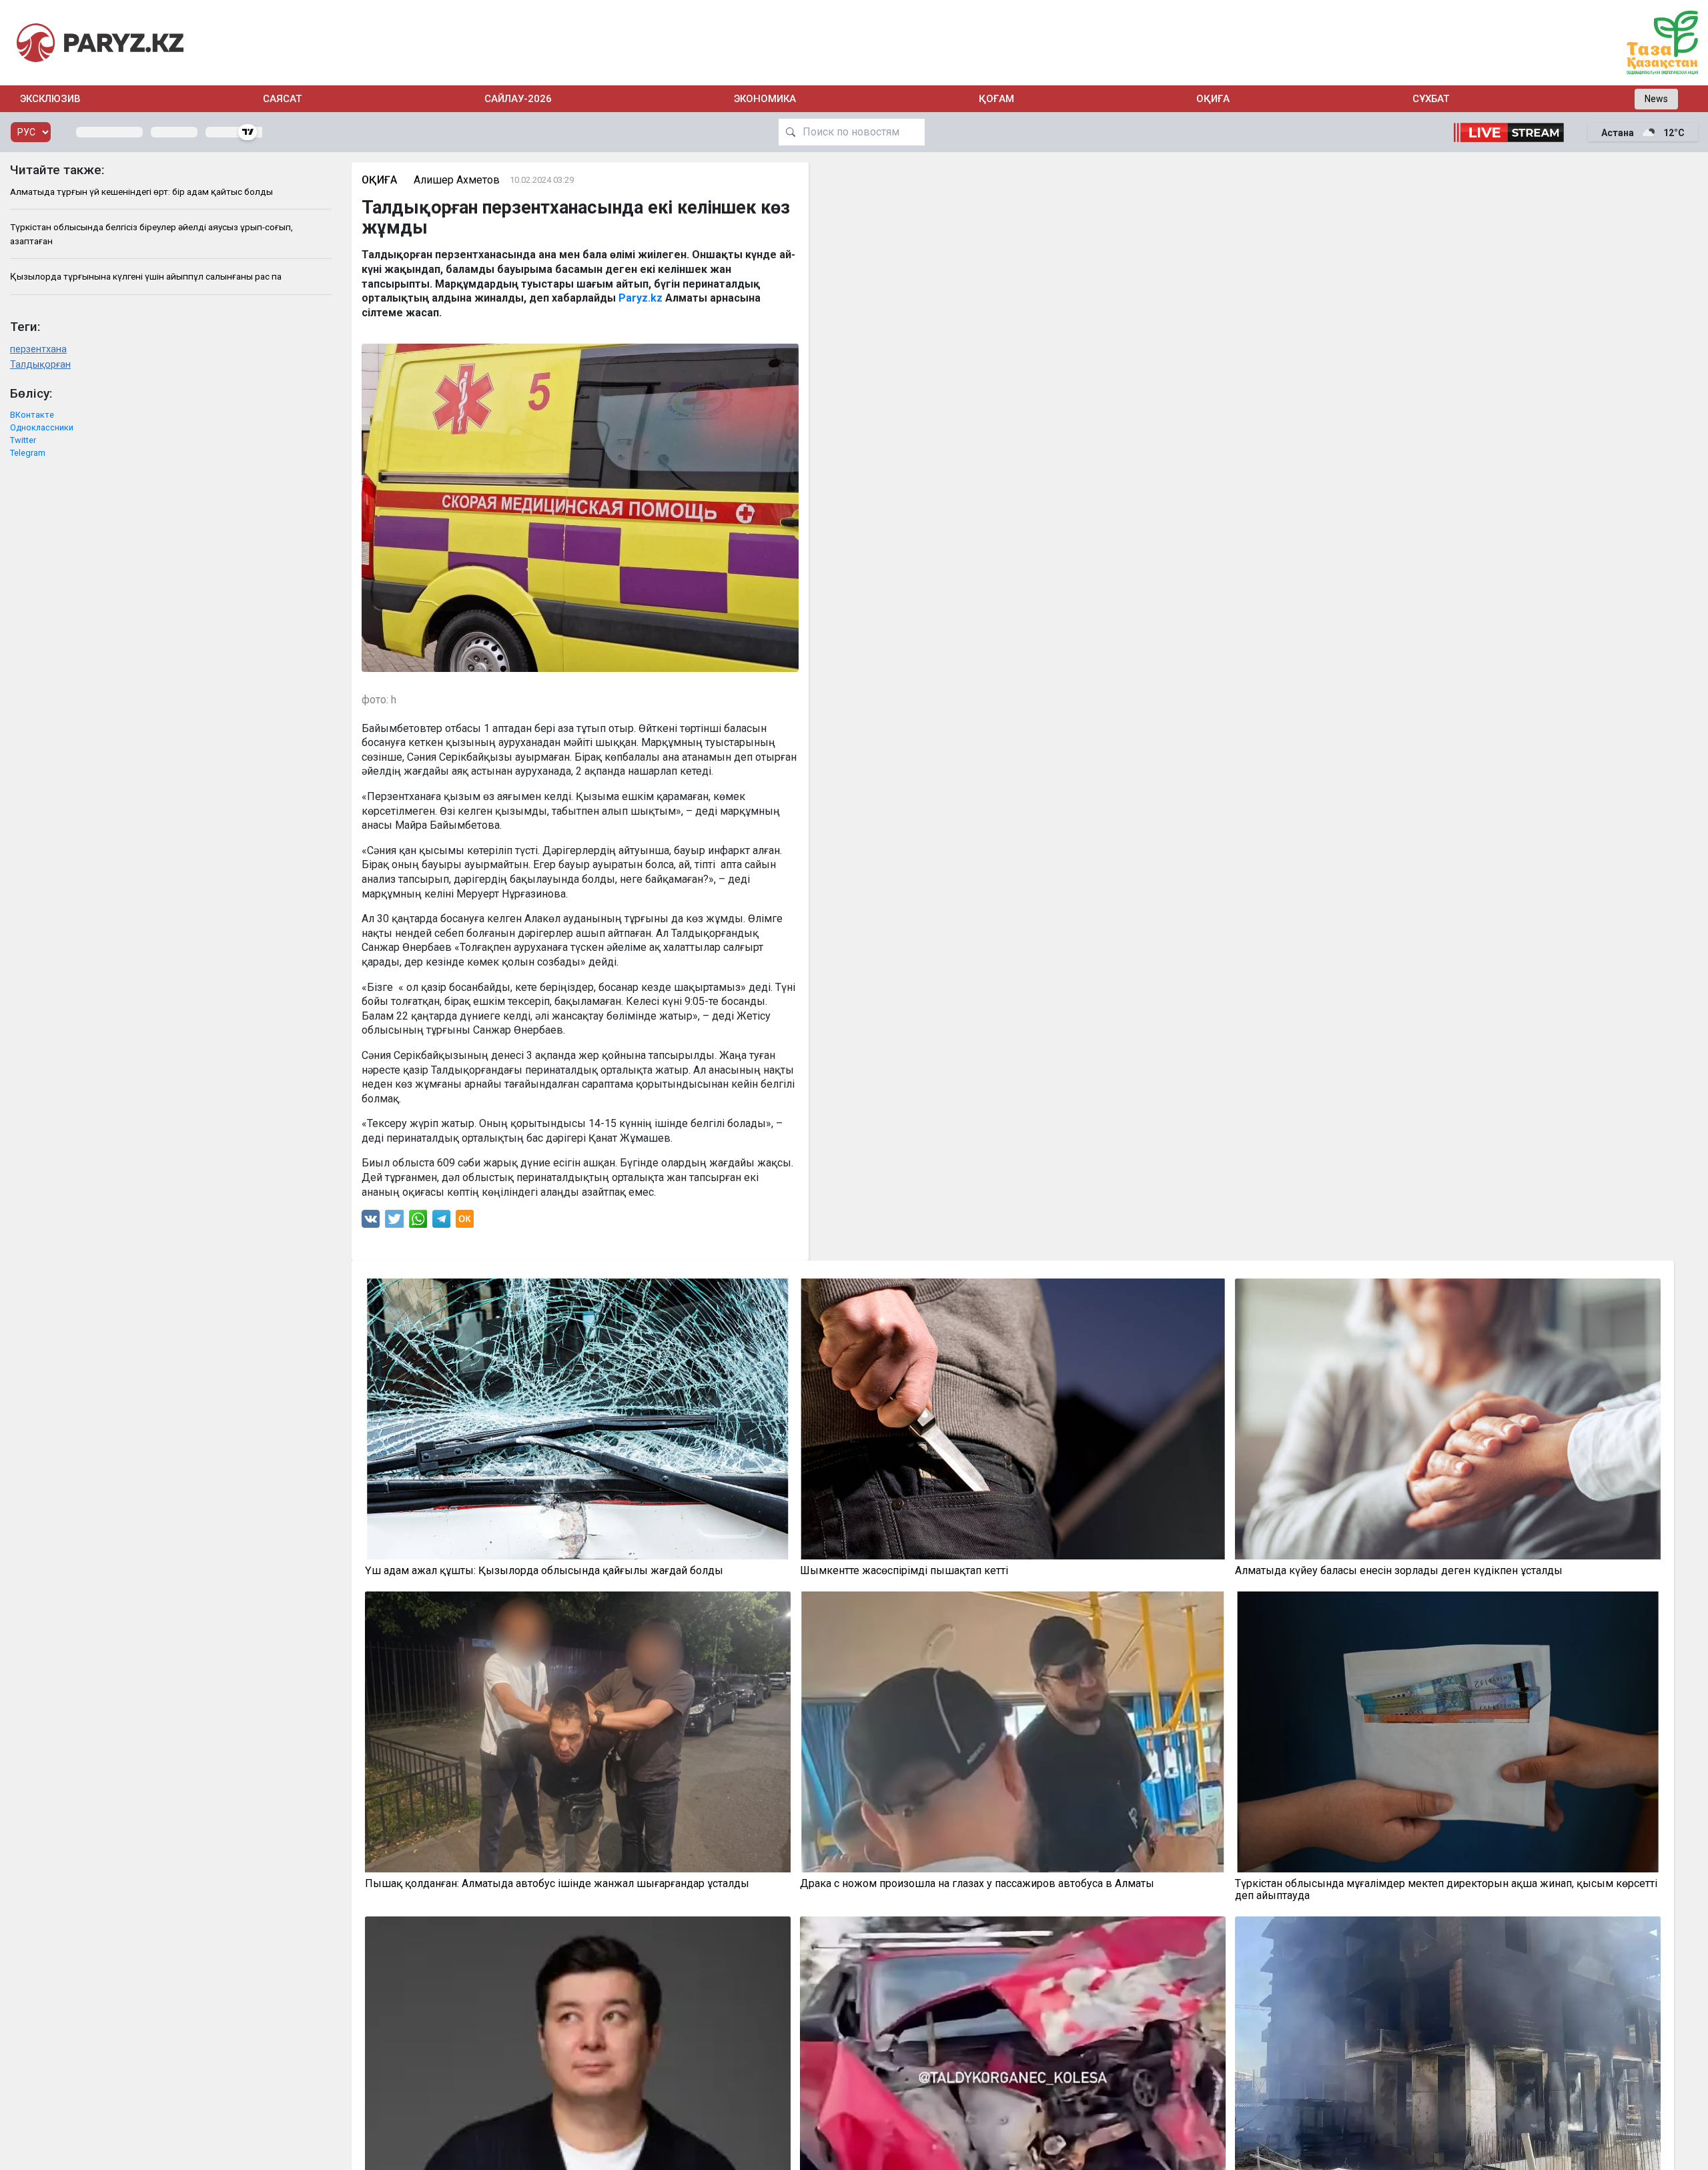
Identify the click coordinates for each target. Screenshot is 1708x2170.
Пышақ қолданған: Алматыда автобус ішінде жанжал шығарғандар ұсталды (557, 1884)
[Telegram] (441, 1222)
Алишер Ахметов (457, 180)
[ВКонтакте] (371, 1222)
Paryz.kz (640, 298)
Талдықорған (40, 365)
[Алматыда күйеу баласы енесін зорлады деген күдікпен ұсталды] (1448, 1419)
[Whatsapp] (418, 1222)
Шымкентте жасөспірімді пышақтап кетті (904, 1571)
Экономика (765, 99)
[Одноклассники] (465, 1222)
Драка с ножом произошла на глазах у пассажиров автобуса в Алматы (977, 1884)
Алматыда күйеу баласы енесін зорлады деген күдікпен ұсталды (1399, 1571)
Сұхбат (1431, 99)
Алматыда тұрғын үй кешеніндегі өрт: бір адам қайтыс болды (141, 192)
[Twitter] (394, 1222)
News (1656, 99)
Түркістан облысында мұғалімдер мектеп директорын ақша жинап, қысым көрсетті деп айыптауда (1446, 1890)
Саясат (282, 99)
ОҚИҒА (1213, 99)
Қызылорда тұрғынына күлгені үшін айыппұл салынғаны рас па (146, 276)
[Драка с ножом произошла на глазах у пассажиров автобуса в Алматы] (1013, 1732)
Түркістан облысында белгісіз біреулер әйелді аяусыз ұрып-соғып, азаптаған (151, 234)
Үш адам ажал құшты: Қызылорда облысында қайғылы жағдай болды (544, 1571)
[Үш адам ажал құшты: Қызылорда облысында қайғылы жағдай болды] (578, 1419)
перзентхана (38, 349)
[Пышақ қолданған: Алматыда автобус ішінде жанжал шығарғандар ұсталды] (578, 1732)
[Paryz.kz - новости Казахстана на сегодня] (100, 42)
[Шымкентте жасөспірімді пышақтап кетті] (1013, 1419)
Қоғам (996, 99)
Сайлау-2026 (518, 99)
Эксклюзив (50, 99)
